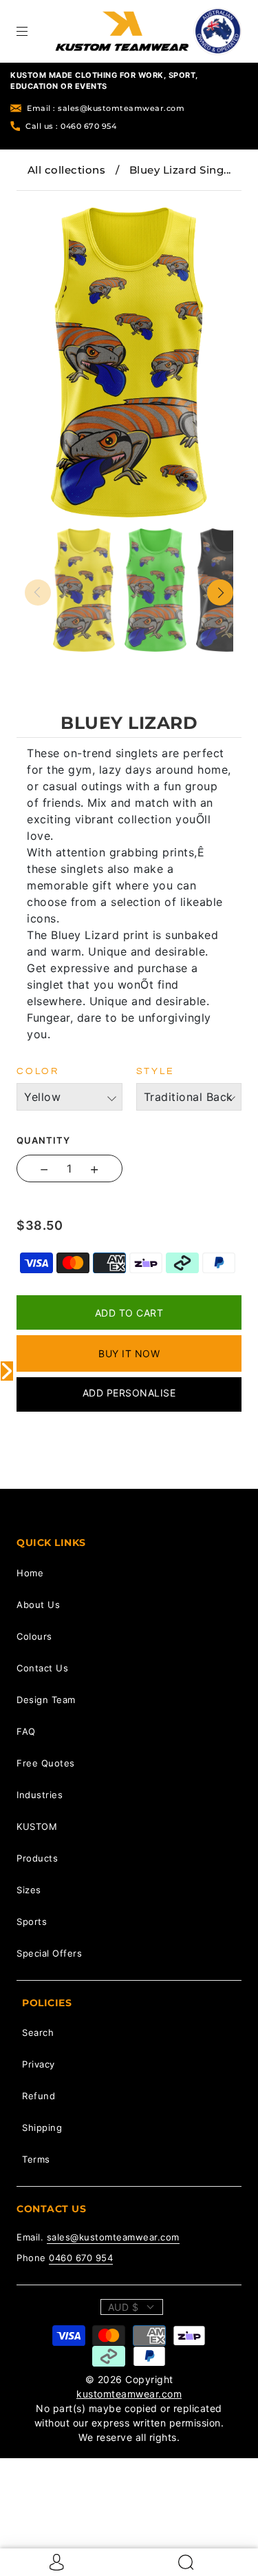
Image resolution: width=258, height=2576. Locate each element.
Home (30, 1573)
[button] (46, 200)
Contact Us (42, 1668)
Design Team (46, 1700)
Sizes (29, 1890)
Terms (36, 2159)
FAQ (26, 1731)
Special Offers (49, 1953)
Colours (34, 1636)
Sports (32, 1921)
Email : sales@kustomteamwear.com (106, 108)
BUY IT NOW (129, 1353)
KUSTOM (37, 1826)
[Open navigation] (32, 31)
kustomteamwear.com (129, 2394)
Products (37, 1858)
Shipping (42, 2127)
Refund (39, 2096)
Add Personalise (129, 1393)
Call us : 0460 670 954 (71, 126)
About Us (38, 1605)
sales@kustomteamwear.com (113, 2237)
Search (38, 2032)
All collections (67, 170)
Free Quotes (46, 1763)
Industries (40, 1795)
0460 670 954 (81, 2258)
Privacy (39, 2064)
